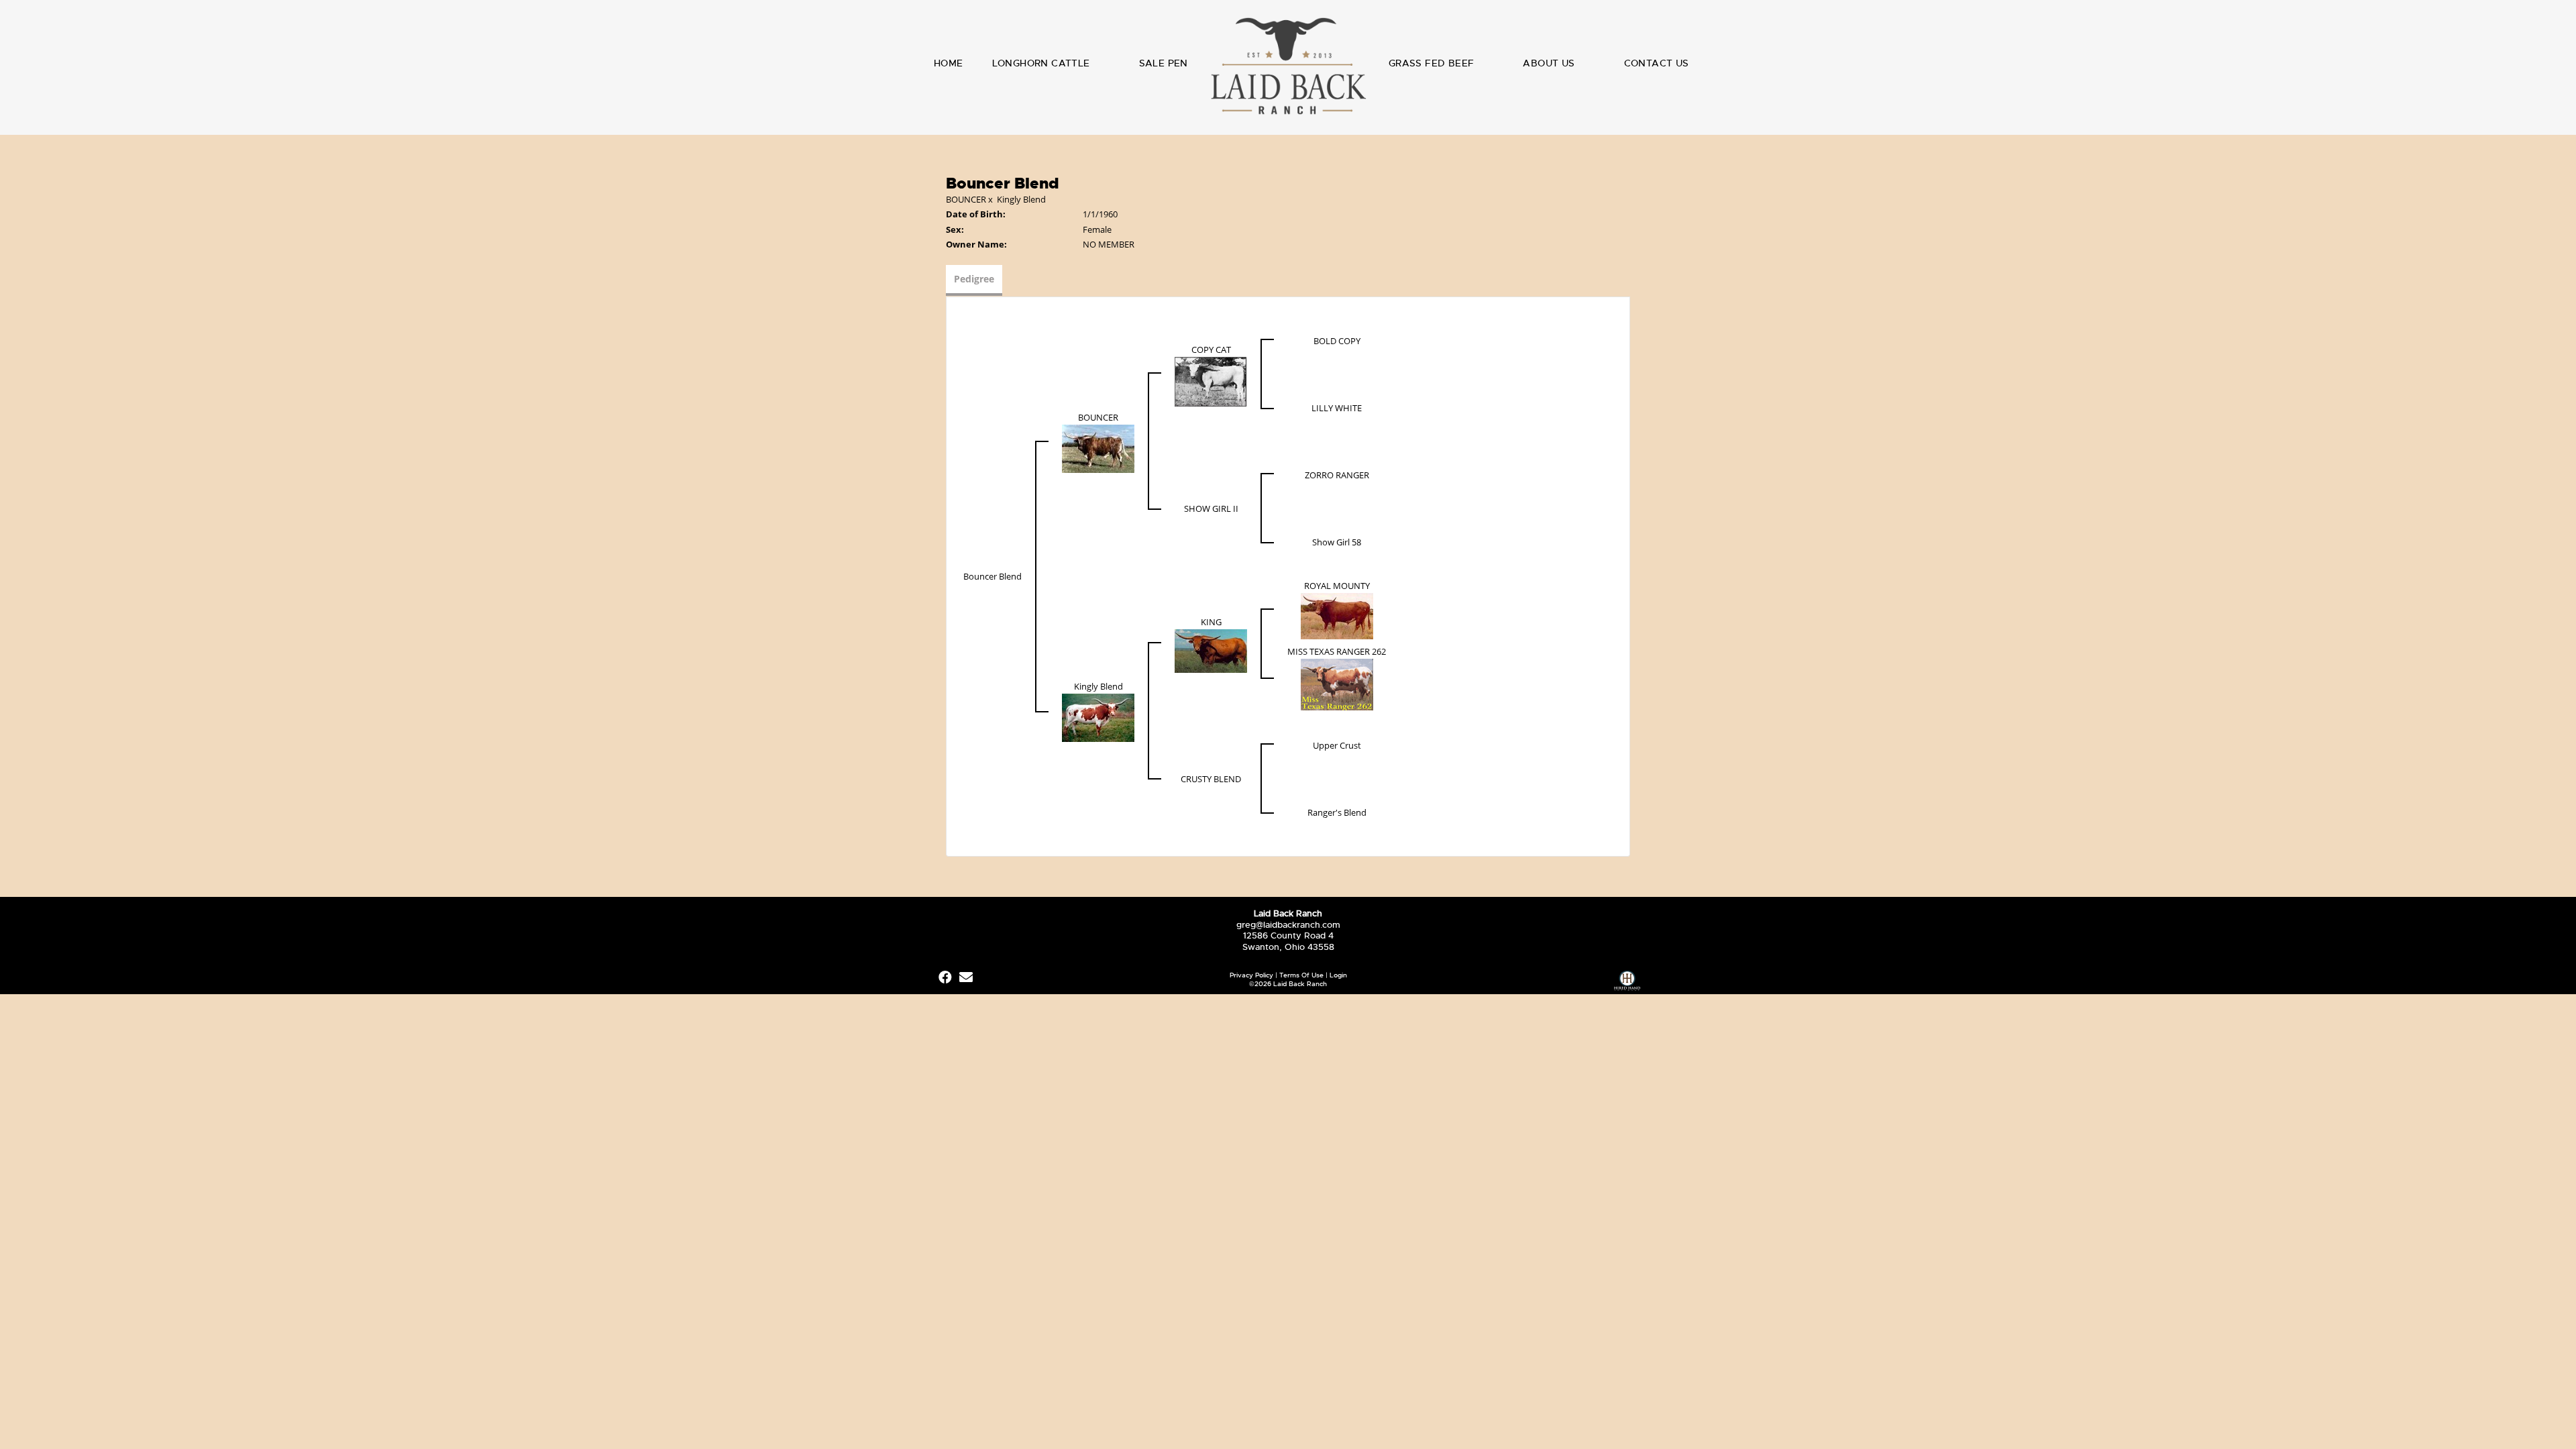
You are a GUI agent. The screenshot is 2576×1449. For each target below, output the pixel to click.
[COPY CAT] (1211, 380)
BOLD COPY (1337, 341)
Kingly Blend (1021, 199)
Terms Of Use (1301, 975)
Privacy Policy (1251, 975)
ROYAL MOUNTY (1337, 586)
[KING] (1211, 650)
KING (1211, 622)
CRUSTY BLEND (1211, 779)
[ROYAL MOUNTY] (1337, 615)
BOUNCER (966, 199)
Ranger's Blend (1337, 812)
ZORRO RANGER (1337, 475)
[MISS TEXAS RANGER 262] (1337, 684)
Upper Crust (1337, 745)
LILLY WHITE (1337, 408)
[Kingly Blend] (1098, 717)
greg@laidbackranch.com (1288, 925)
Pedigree (974, 279)
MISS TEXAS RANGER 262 (1337, 651)
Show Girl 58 (1337, 542)
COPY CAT (1211, 350)
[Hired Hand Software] (1627, 982)
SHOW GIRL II (1211, 508)
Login (1338, 975)
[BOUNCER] (1098, 447)
